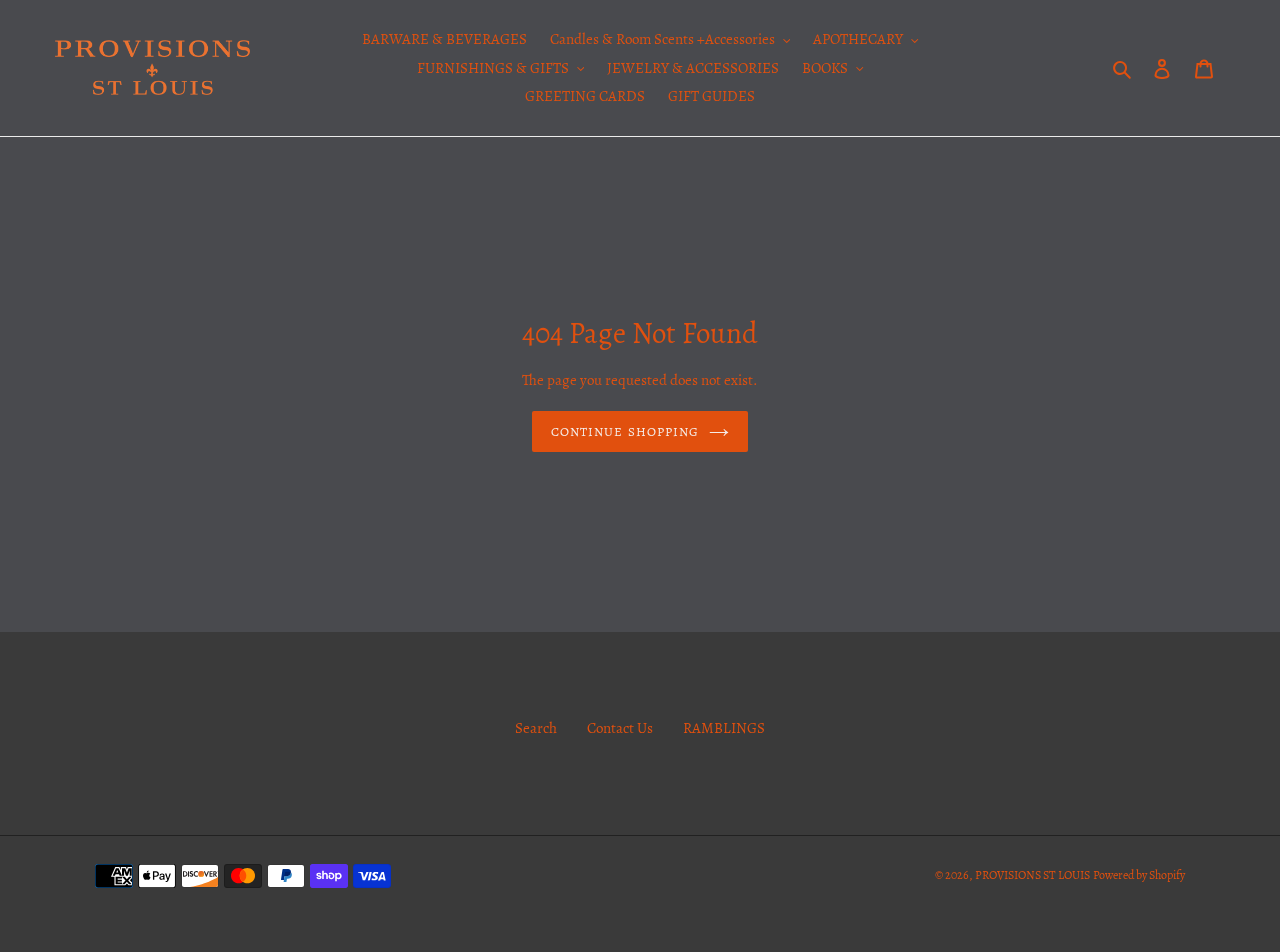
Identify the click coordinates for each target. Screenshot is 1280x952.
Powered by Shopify (1139, 875)
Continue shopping (625, 431)
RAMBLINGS (724, 728)
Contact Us (620, 728)
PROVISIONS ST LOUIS (1032, 875)
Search (536, 728)
